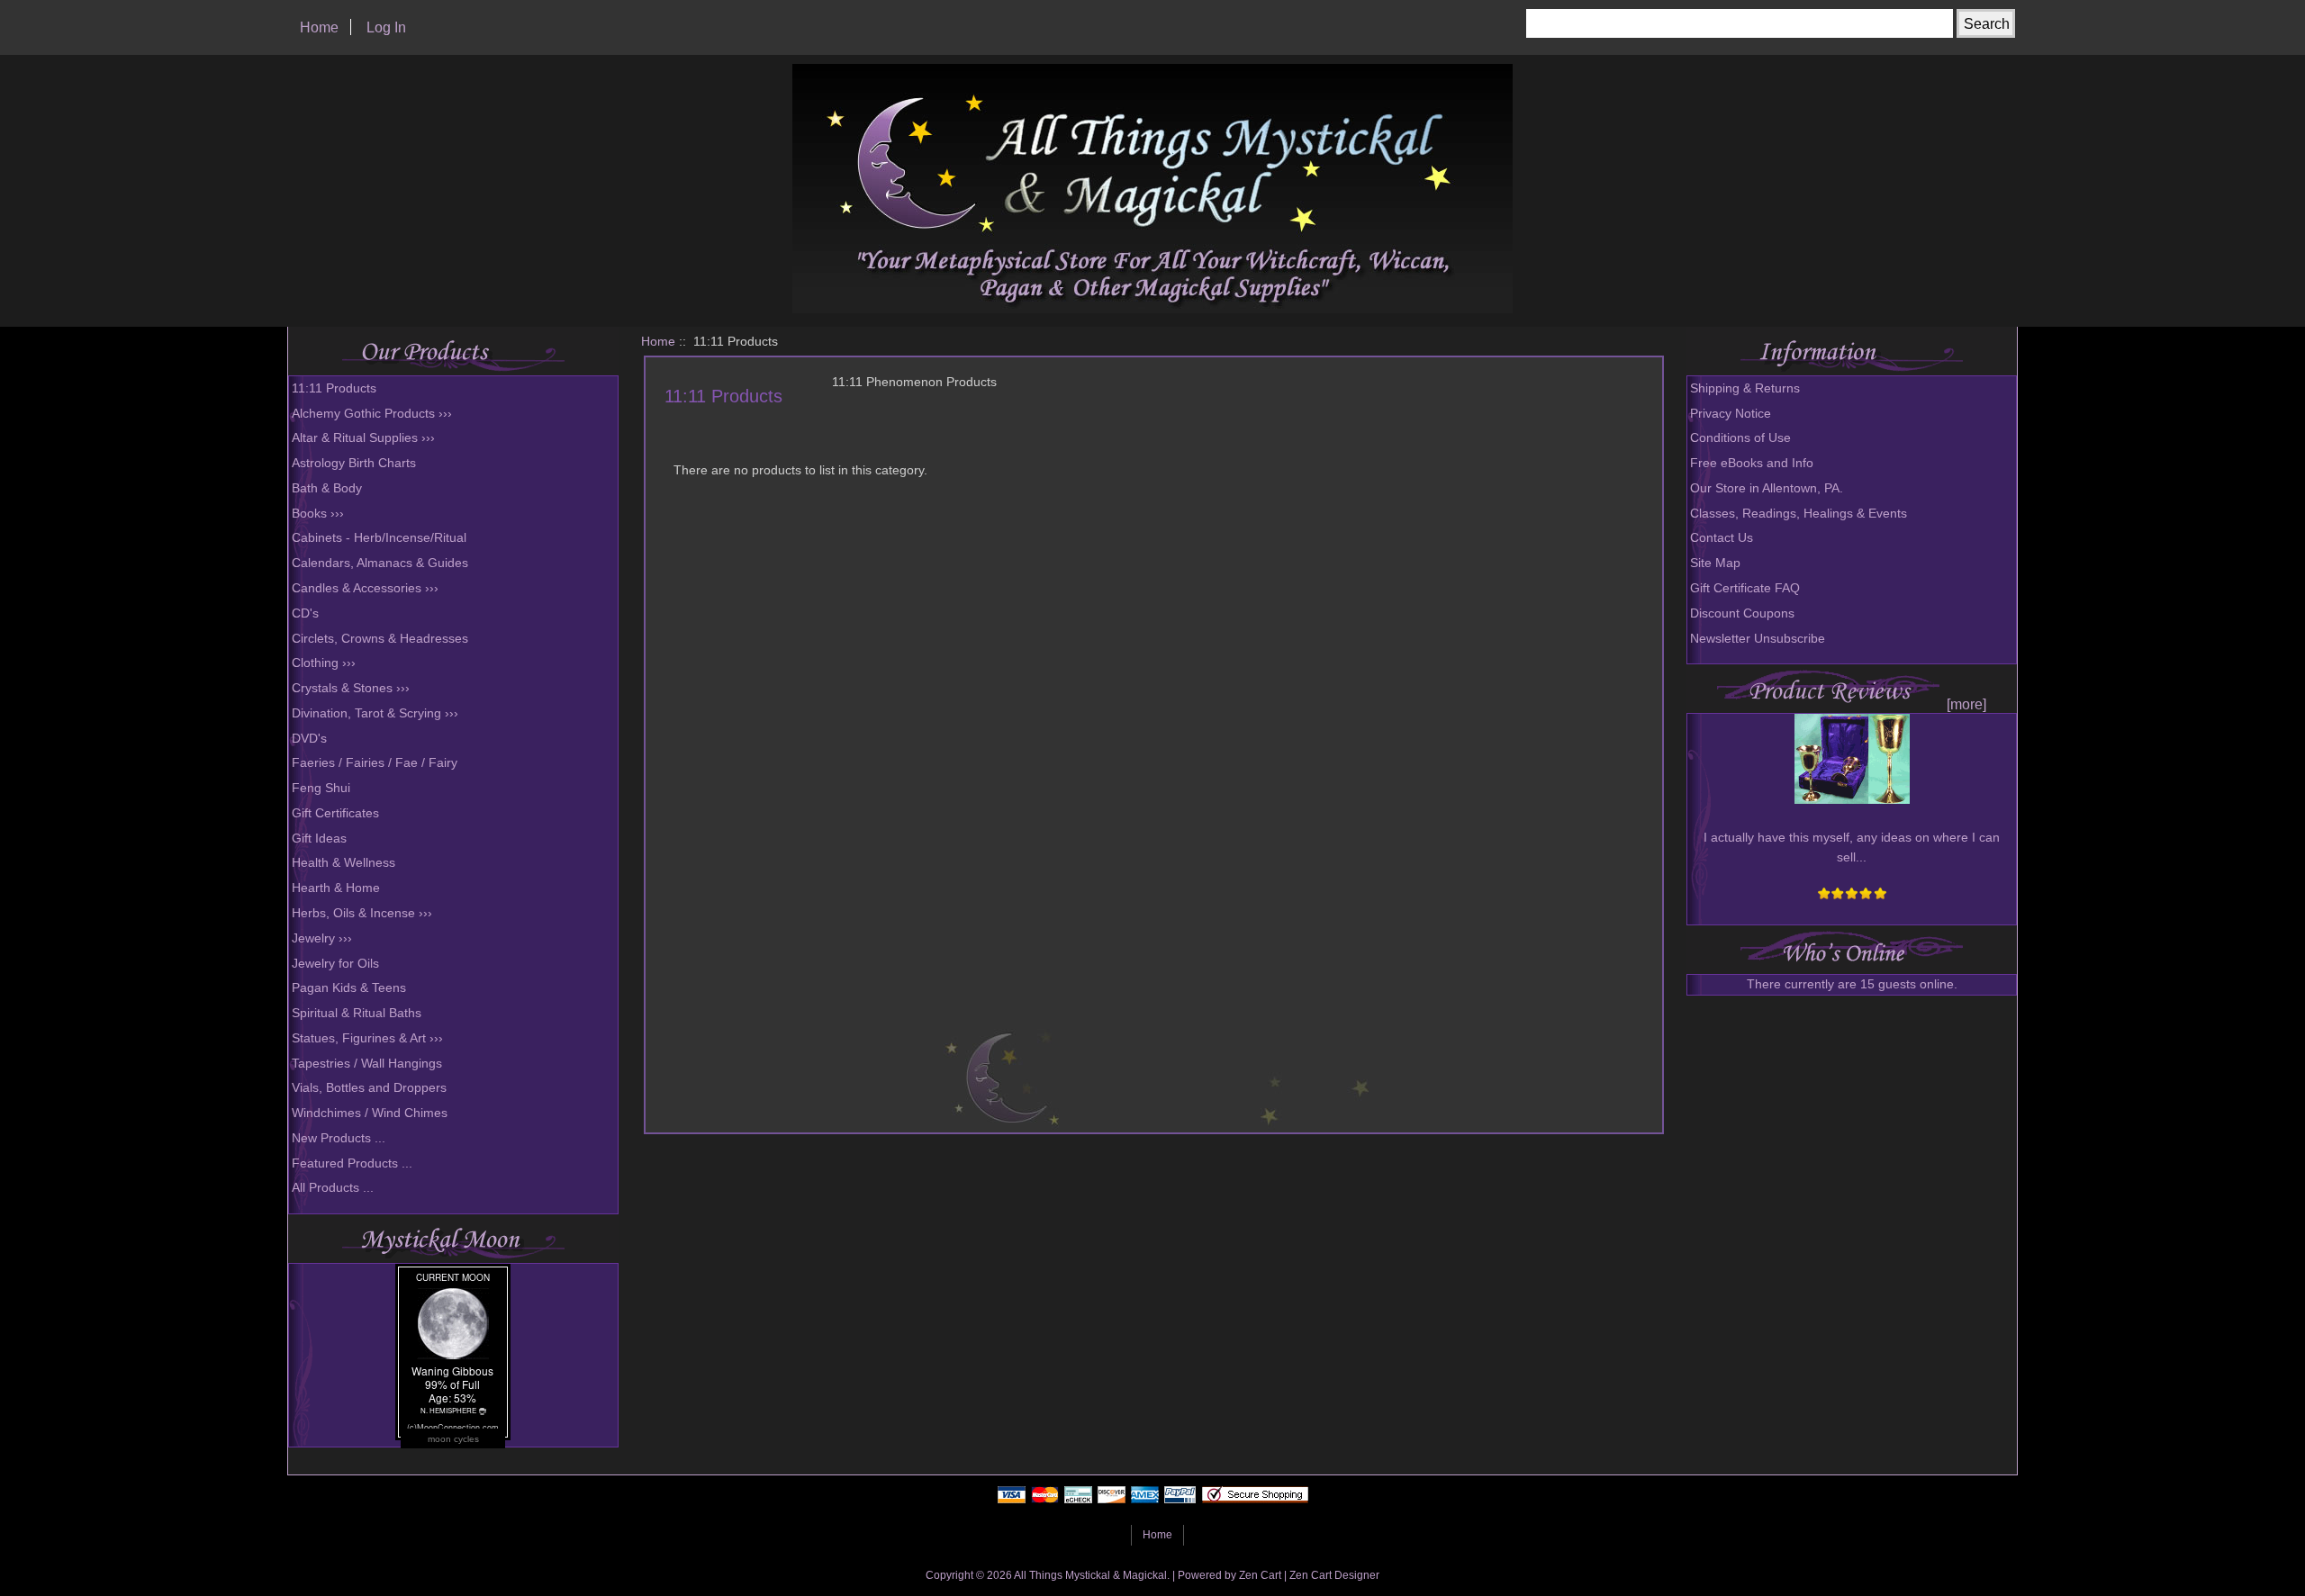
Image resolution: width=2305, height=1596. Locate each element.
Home (319, 27)
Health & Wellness (343, 863)
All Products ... (333, 1188)
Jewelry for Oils (335, 964)
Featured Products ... (352, 1163)
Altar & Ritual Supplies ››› (363, 438)
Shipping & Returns (1745, 388)
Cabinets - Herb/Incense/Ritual (379, 538)
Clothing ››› (324, 663)
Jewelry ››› (322, 938)
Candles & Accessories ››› (365, 588)
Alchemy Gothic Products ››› (372, 414)
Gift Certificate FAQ (1745, 588)
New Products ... (339, 1138)
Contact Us (1722, 538)
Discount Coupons (1742, 613)
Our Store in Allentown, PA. (1767, 488)
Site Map (1715, 563)
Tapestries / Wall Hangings (367, 1064)
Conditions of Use (1740, 438)
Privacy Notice (1731, 414)
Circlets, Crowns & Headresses (380, 639)
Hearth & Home (336, 888)
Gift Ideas (319, 839)
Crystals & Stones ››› (351, 688)
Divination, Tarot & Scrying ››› (375, 713)
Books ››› (318, 514)
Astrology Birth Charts (354, 463)
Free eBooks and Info (1752, 463)
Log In (386, 27)
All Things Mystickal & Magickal (1090, 1575)
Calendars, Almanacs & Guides (380, 563)
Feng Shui (321, 788)
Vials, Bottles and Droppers (369, 1088)
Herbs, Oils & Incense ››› (362, 913)
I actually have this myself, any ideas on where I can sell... (1852, 848)
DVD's (309, 739)
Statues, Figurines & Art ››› (367, 1038)
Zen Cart (1260, 1575)
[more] (1963, 704)
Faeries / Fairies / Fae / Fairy (375, 763)
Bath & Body (327, 488)
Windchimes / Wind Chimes (370, 1113)
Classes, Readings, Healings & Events (1799, 514)
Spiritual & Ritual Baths (357, 1013)
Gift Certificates (335, 813)
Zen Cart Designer (1334, 1575)
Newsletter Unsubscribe (1758, 639)
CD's (305, 613)
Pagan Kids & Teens (349, 988)
